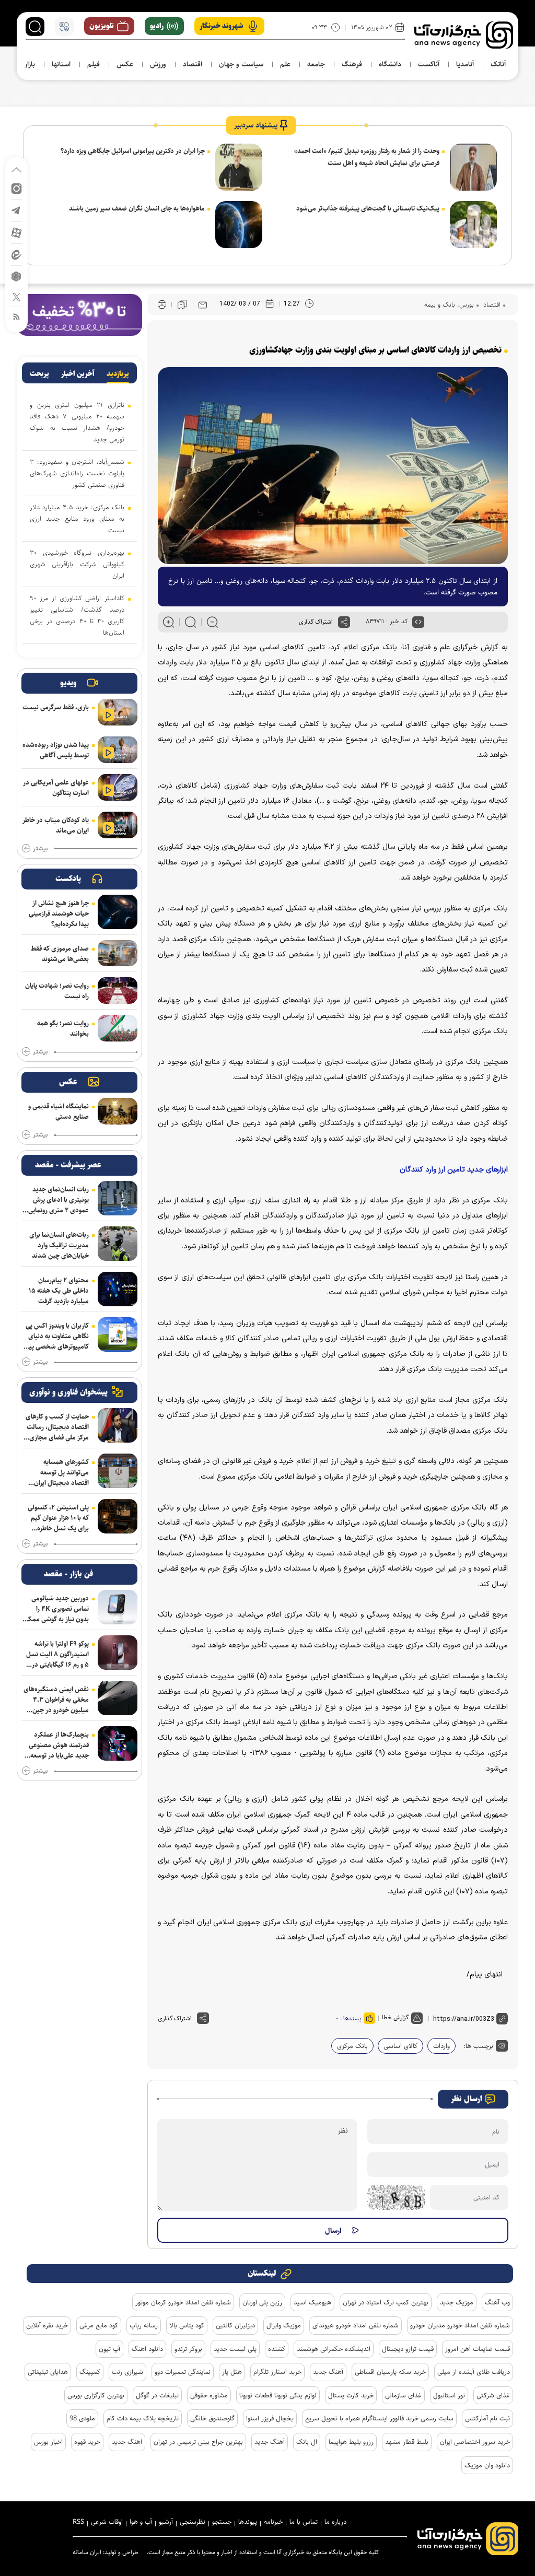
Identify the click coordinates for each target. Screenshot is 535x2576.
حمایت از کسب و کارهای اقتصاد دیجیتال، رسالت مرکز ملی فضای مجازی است (57, 1427)
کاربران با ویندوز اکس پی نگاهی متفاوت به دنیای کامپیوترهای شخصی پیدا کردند (56, 1336)
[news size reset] (190, 622)
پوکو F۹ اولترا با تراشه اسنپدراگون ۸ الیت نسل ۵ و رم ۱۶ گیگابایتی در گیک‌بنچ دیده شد (57, 1654)
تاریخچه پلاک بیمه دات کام (143, 2418)
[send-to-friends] (203, 305)
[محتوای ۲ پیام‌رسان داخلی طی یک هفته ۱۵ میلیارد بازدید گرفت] (118, 1289)
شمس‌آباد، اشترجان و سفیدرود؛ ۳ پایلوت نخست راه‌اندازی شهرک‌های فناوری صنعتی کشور (77, 473)
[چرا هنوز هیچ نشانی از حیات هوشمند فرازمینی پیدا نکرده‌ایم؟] (118, 912)
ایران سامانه (87, 2552)
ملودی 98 (82, 2418)
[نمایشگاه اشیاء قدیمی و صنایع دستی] (118, 1111)
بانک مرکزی (352, 2046)
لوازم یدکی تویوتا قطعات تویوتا (278, 2395)
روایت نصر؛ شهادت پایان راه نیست (57, 991)
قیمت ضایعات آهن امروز (478, 2349)
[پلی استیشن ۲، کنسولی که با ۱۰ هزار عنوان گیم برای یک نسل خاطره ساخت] (118, 1516)
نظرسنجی (193, 2522)
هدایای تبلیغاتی (48, 2372)
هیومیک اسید (312, 2302)
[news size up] (168, 622)
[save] (182, 305)
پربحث (39, 374)
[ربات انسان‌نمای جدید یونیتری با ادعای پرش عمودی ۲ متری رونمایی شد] (118, 1198)
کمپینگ (90, 2372)
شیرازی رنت (127, 2372)
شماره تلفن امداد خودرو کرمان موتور (183, 2302)
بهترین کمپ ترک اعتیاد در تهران (386, 2302)
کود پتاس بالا (187, 2325)
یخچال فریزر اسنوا (270, 2418)
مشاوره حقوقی (209, 2395)
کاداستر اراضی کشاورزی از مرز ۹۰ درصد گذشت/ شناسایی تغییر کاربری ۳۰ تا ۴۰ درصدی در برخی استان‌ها (77, 615)
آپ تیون (109, 2349)
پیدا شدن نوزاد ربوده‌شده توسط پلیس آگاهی (56, 750)
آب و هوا (141, 2522)
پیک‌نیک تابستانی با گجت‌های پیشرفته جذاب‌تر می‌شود (368, 208)
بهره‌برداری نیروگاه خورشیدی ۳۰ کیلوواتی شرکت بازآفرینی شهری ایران (77, 564)
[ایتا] (16, 254)
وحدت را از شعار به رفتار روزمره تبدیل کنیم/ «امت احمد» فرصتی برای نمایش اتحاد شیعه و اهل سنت (367, 157)
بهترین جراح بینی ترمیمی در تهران (198, 2442)
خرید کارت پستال (351, 2395)
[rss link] (16, 316)
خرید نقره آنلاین (47, 2325)
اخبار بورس (48, 2442)
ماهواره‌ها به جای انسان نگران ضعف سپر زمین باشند (137, 208)
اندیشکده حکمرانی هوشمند (334, 2349)
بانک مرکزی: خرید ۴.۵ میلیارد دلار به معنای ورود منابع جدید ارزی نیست (77, 519)
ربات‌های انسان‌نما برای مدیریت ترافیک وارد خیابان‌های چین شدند (59, 1245)
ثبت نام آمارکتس (487, 2418)
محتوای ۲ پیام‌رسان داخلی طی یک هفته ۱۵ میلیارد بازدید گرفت (59, 1291)
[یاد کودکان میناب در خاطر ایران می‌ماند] (118, 825)
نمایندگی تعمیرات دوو (183, 2372)
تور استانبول (449, 2395)
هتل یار (232, 2372)
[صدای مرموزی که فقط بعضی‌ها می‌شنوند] (118, 953)
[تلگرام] (16, 210)
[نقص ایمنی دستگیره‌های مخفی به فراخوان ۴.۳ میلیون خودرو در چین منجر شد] (118, 1698)
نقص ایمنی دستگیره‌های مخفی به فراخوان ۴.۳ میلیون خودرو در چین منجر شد (56, 1700)
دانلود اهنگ (147, 2349)
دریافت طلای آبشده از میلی (474, 2372)
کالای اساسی (400, 2046)
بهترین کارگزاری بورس (96, 2395)
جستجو (222, 2522)
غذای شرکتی (493, 2395)
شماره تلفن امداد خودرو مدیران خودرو (460, 2325)
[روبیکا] (16, 276)
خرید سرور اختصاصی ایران (475, 2442)
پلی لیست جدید (235, 2349)
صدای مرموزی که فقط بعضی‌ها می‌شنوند (60, 954)
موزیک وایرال (284, 2325)
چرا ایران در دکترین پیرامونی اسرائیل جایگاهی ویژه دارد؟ (133, 151)
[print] (162, 305)
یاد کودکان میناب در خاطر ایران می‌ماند (56, 825)
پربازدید (118, 374)
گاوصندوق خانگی (212, 2418)
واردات (441, 2046)
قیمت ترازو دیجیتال (408, 2349)
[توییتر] (16, 296)
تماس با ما (304, 2522)
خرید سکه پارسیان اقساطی (390, 2372)
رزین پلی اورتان (262, 2302)
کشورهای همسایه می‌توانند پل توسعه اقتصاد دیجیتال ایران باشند (61, 1472)
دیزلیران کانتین (235, 2325)
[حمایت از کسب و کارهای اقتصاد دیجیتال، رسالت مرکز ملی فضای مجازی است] (118, 1425)
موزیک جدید (457, 2302)
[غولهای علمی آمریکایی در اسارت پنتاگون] (118, 787)
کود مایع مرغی (99, 2325)
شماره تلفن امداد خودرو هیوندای (356, 2325)
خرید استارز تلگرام (277, 2372)
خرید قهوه (87, 2442)
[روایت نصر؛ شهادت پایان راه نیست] (118, 991)
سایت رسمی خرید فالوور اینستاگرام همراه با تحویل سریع (379, 2418)
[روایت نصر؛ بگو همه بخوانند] (118, 1028)
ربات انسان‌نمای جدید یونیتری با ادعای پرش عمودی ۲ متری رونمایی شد (59, 1200)
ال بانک (307, 2442)
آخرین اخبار (78, 374)
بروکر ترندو (188, 2349)
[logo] (464, 35)
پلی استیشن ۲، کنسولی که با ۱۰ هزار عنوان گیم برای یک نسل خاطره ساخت (58, 1518)
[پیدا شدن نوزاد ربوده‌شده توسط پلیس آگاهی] (118, 750)
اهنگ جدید (127, 2442)
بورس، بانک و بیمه (449, 305)
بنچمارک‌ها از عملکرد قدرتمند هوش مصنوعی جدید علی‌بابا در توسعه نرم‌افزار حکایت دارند (59, 1745)
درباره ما (335, 2522)
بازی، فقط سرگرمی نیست (56, 707)
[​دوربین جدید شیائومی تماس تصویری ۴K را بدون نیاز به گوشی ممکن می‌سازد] (118, 1607)
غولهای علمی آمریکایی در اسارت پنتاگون (56, 788)
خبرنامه (273, 2522)
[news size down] (212, 622)
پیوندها (248, 2522)
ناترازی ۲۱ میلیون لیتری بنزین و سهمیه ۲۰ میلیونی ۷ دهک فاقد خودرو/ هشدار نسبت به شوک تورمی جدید (77, 422)
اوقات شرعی (107, 2522)
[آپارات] (16, 232)
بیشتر (40, 849)
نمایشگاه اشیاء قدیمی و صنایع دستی (59, 1111)
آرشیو (166, 2522)
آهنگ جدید (328, 2372)
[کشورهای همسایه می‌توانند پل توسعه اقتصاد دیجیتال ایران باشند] (118, 1471)
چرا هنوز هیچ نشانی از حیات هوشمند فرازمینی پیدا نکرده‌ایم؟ (59, 914)
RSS (78, 2522)
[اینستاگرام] (16, 188)
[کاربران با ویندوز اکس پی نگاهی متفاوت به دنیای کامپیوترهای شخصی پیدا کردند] (118, 1334)
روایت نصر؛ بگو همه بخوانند (63, 1028)
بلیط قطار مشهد (407, 2442)
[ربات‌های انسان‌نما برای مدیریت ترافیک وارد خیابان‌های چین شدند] (118, 1244)
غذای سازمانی (403, 2395)
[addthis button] (344, 622)
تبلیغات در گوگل (157, 2395)
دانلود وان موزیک (487, 2465)
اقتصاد (491, 305)
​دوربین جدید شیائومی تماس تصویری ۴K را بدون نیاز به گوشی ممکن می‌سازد (56, 1609)
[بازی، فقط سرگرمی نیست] (118, 712)
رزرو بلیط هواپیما (351, 2442)
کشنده (277, 2349)
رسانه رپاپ (144, 2325)
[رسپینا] (79, 314)
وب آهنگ (497, 2302)
